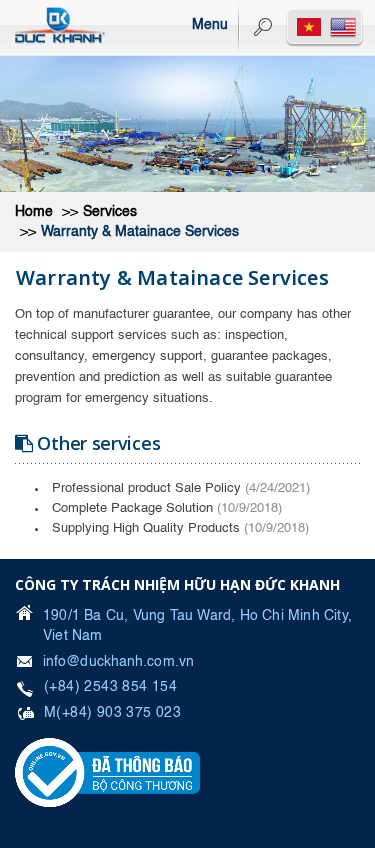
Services (110, 212)
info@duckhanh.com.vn (118, 662)
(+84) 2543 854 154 (110, 687)
